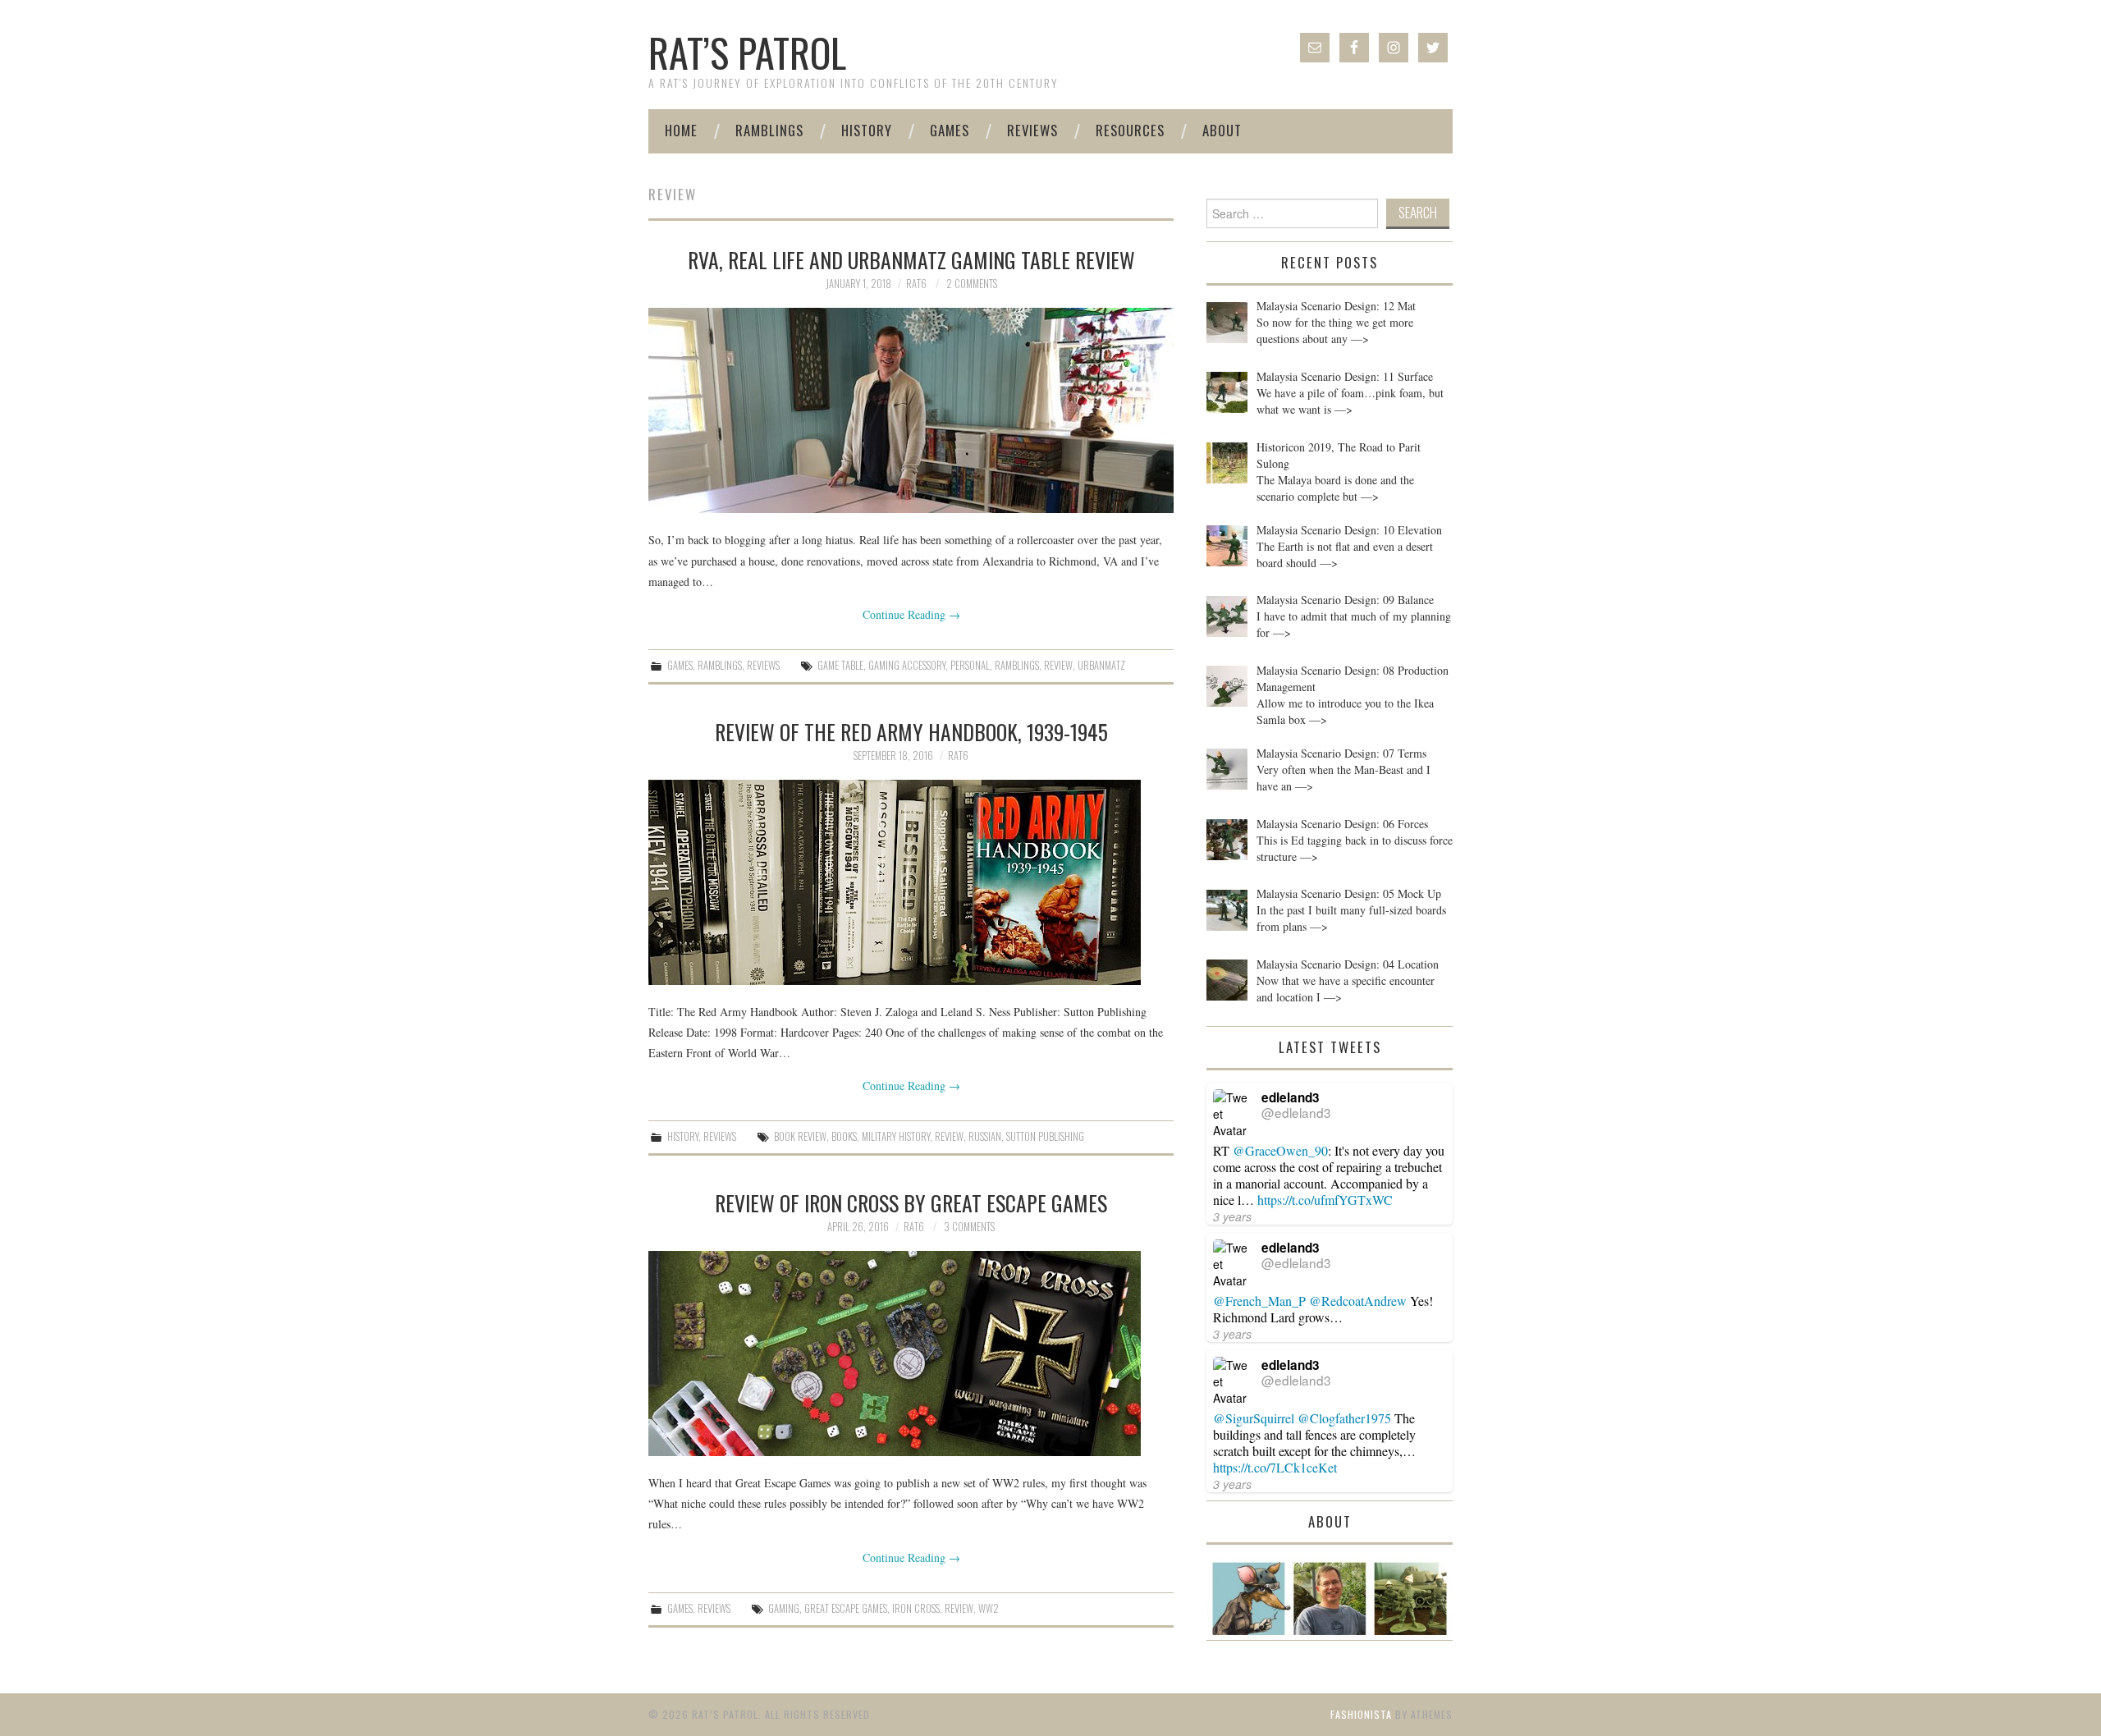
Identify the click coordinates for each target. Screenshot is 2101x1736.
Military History (896, 1136)
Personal (970, 665)
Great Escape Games (846, 1608)
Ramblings (769, 130)
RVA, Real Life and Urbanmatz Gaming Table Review (911, 259)
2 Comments (972, 284)
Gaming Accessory (907, 665)
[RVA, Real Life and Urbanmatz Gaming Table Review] (911, 410)
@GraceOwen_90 (1280, 1150)
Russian (985, 1136)
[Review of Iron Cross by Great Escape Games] (911, 1354)
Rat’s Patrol (747, 52)
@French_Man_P (1259, 1301)
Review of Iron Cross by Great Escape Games (911, 1202)
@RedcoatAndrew (1358, 1301)
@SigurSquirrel (1254, 1418)
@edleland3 (1296, 1112)
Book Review (800, 1136)
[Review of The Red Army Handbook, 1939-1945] (911, 882)
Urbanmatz (1101, 665)
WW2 (989, 1608)
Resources (1130, 130)
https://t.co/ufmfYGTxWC (1325, 1200)
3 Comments (969, 1227)
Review (1058, 665)
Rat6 (916, 284)
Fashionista (1361, 1714)
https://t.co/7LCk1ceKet (1275, 1467)
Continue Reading (911, 614)
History (867, 130)
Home (681, 130)
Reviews (1032, 130)
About (1222, 130)
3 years (1232, 1216)
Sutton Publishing (1045, 1136)
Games (950, 130)
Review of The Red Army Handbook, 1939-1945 (911, 731)
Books (844, 1136)
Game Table (840, 665)
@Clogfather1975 (1344, 1418)
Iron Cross (916, 1608)
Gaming (784, 1608)
